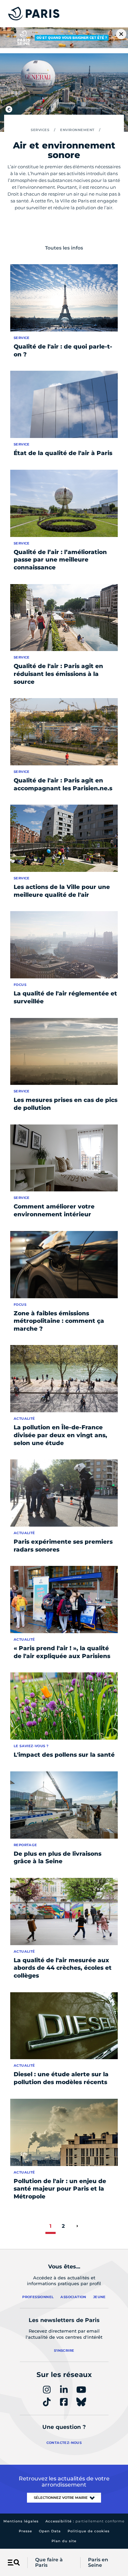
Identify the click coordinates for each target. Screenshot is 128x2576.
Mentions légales (21, 2521)
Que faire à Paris (49, 2563)
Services (40, 130)
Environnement (77, 130)
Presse (25, 2531)
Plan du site (64, 2541)
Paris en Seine (98, 2563)
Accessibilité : (85, 2521)
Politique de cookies (89, 2531)
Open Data (50, 2531)
